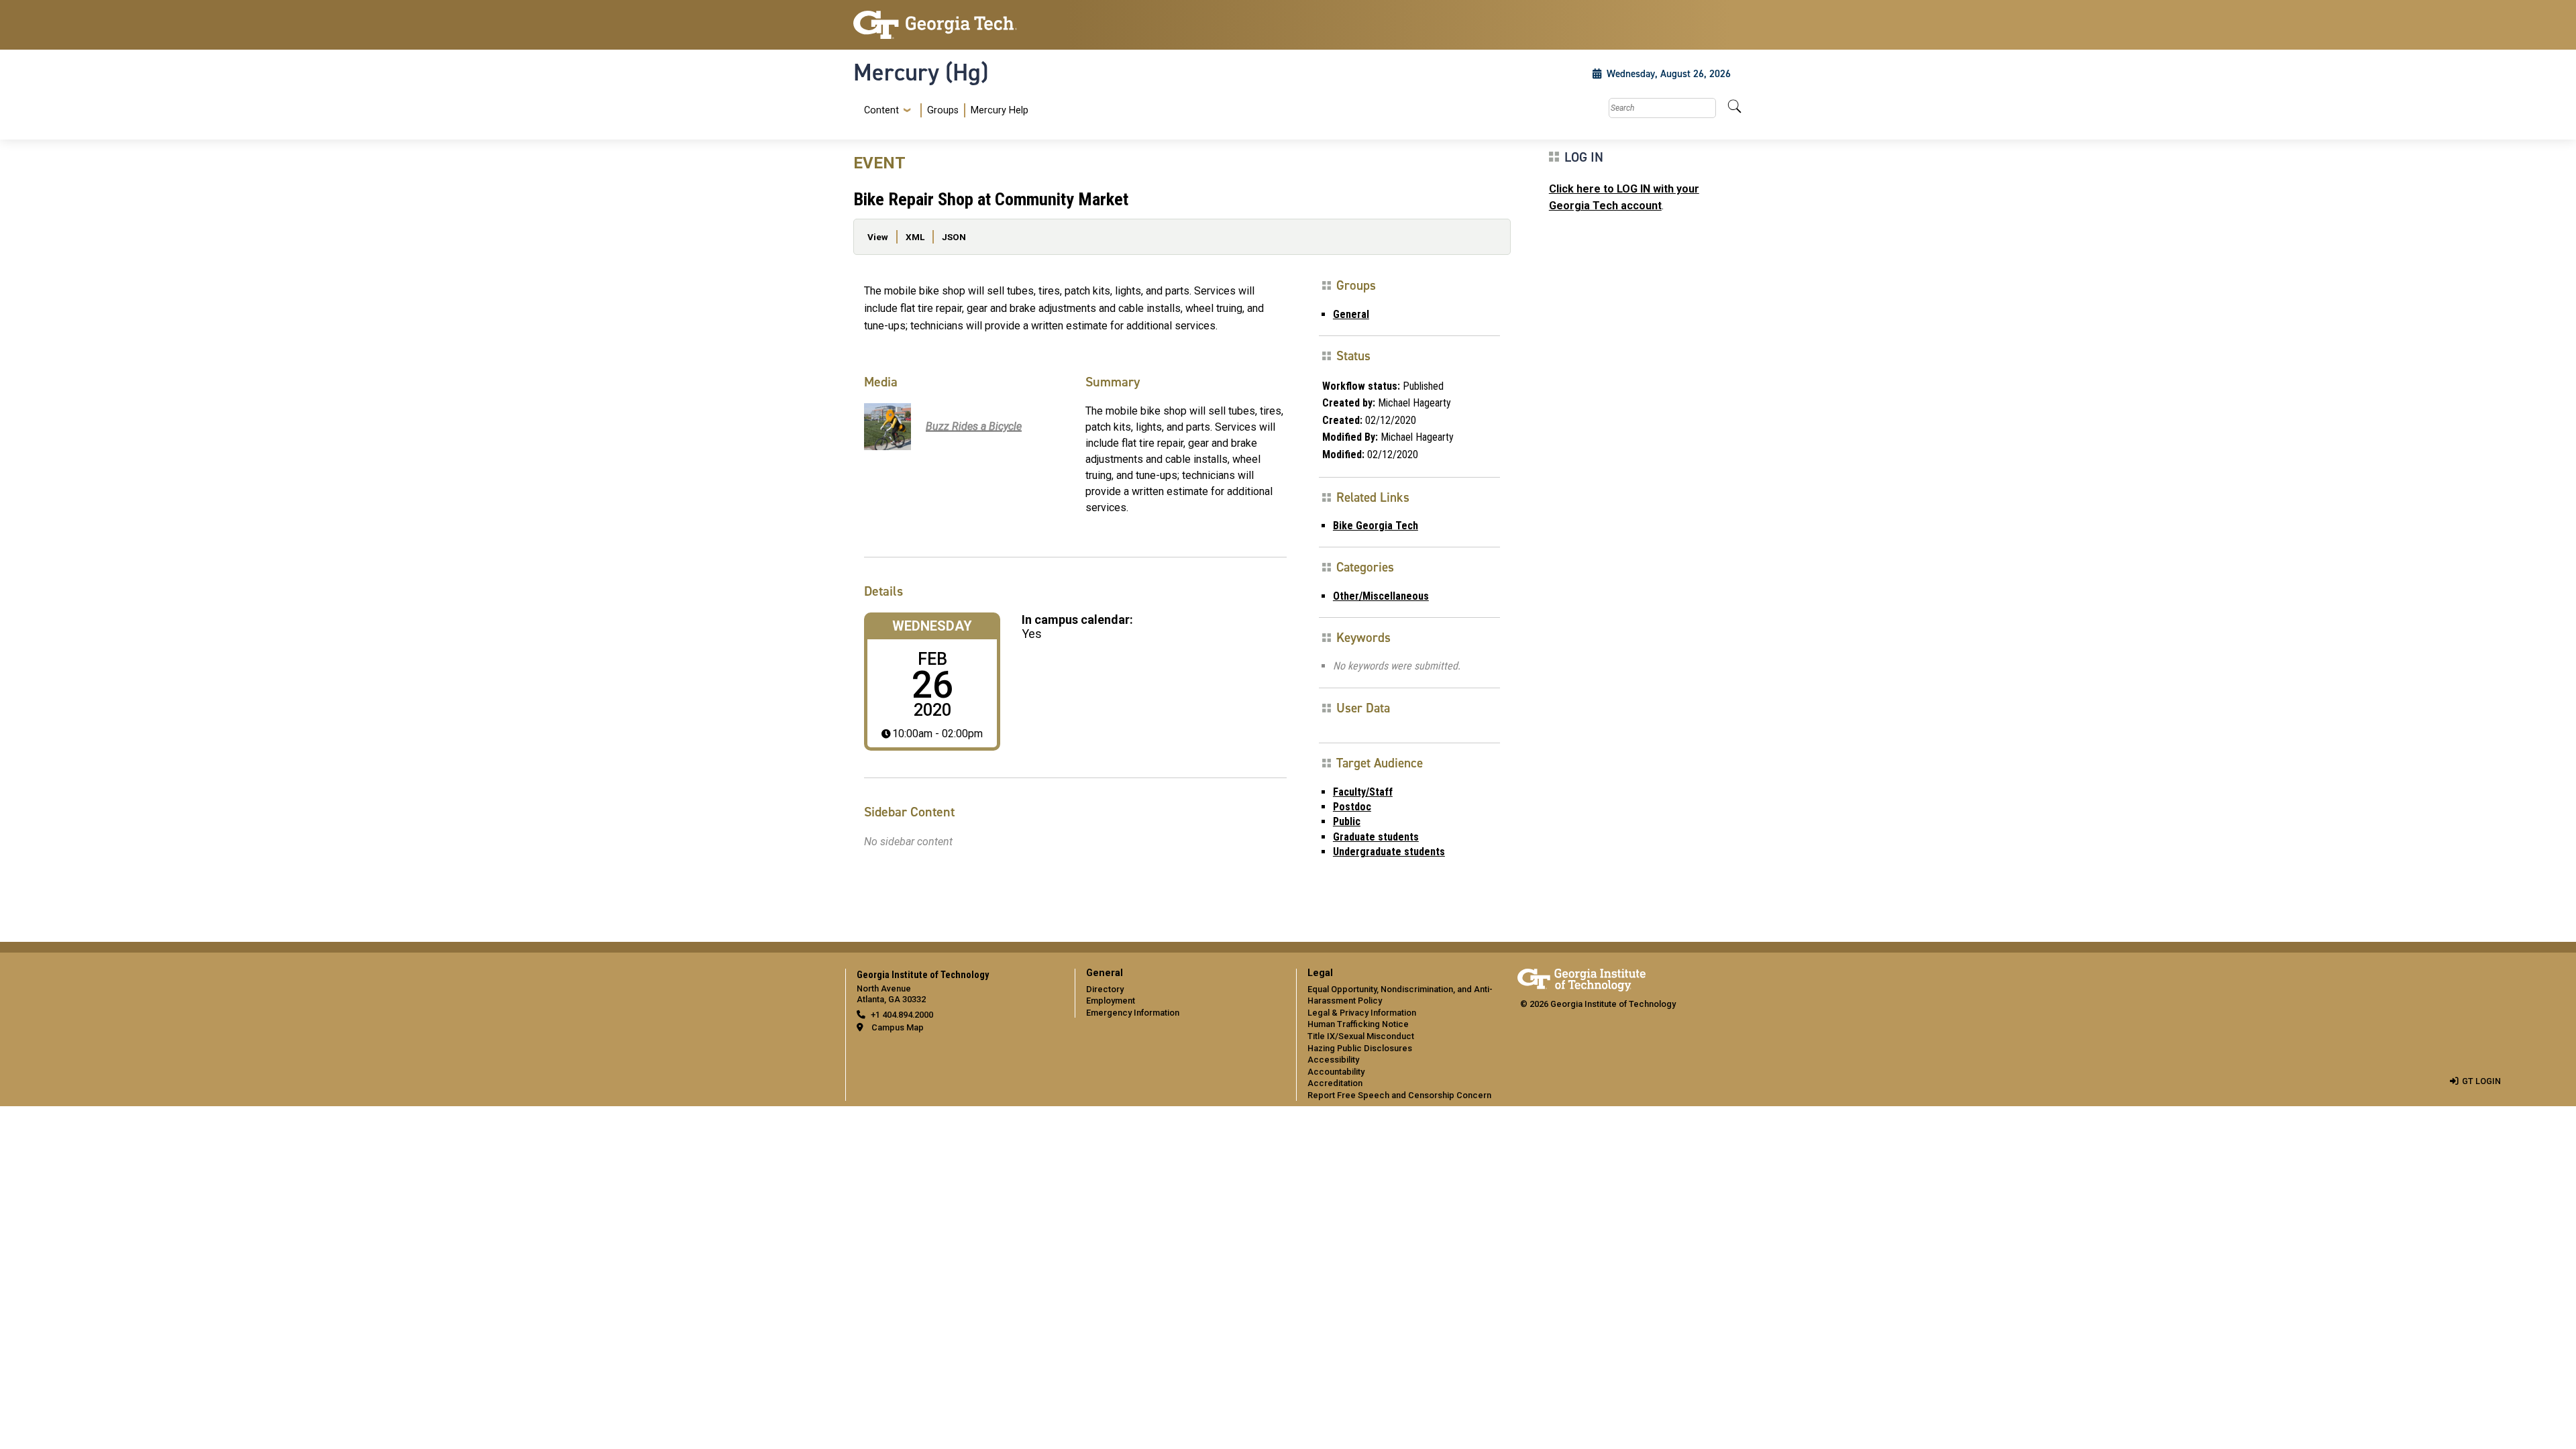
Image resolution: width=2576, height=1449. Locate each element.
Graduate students (1376, 837)
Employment (1111, 1001)
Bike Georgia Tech (1376, 526)
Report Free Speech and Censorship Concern (1399, 1095)
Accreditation (1335, 1083)
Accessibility (1333, 1060)
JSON (954, 237)
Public (1347, 821)
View (878, 237)
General (1351, 314)
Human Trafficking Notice (1358, 1024)
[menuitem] (944, 110)
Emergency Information (1133, 1013)
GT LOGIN (2481, 1081)
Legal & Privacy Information (1362, 1013)
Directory (1105, 989)
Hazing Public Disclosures (1360, 1048)
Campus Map (898, 1027)
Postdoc (1352, 807)
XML (915, 237)
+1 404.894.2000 (902, 1015)
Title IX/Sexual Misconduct (1361, 1036)
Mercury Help (1000, 110)
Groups (943, 110)
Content (881, 111)
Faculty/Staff (1363, 792)
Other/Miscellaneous (1381, 596)
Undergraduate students (1389, 852)
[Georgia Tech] (956, 25)
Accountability (1336, 1072)
